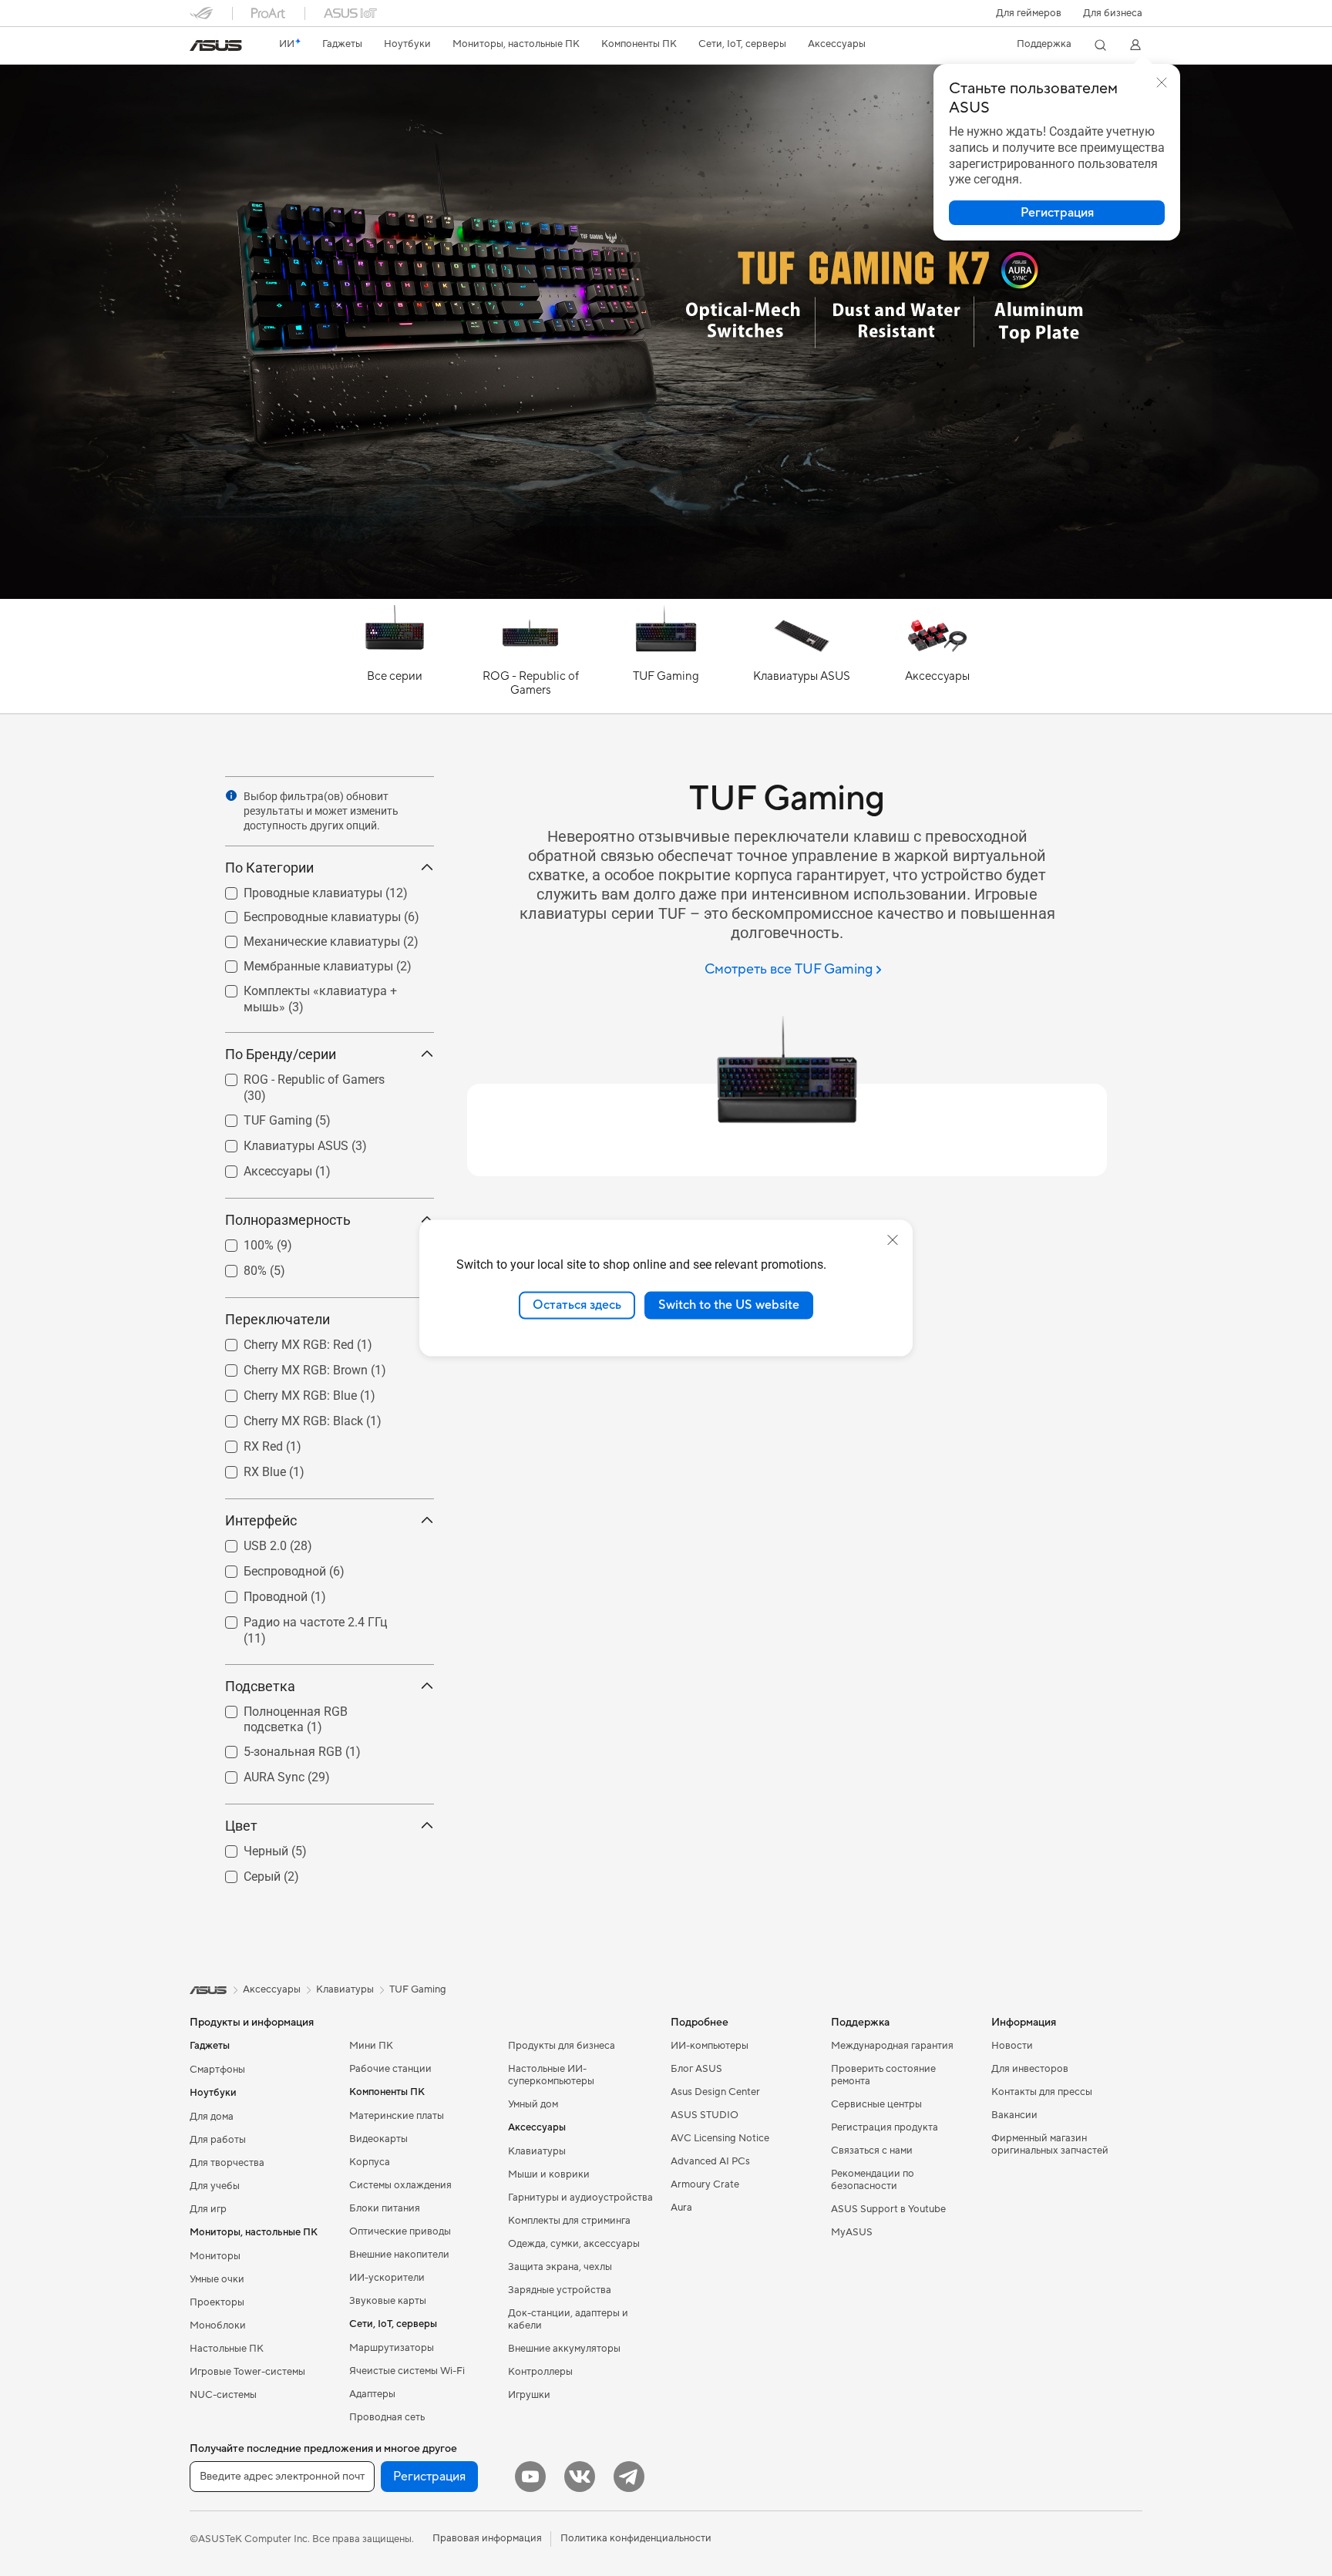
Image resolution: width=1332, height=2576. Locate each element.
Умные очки (217, 2279)
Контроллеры (540, 2372)
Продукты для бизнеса (562, 2046)
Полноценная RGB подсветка (309, 1708)
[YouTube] (530, 2477)
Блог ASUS (696, 2069)
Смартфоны (217, 2070)
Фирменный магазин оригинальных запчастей (1050, 2144)
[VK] (580, 2477)
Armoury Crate (705, 2184)
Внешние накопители (399, 2255)
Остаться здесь (577, 1305)
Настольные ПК (227, 2349)
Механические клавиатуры (303, 938)
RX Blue (246, 1468)
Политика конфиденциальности (636, 2538)
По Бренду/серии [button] (281, 1054)
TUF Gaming (259, 1116)
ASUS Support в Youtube (888, 2209)
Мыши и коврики (549, 2174)
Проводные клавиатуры (294, 889)
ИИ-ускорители (387, 2278)
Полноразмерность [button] (288, 1220)
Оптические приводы (400, 2231)
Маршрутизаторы (392, 2348)
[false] (1057, 213)
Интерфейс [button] (261, 1520)
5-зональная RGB (274, 1748)
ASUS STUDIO (705, 2115)
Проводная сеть (387, 2417)
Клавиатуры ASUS (277, 1142)
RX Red (245, 1443)
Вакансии (1014, 2115)
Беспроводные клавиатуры (304, 913)
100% (240, 1241)
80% (237, 1267)
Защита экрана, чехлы (560, 2267)
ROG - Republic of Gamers (296, 1076)
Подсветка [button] (260, 1686)
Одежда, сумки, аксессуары (574, 2244)
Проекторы (217, 2302)
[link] (216, 45)
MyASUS (852, 2232)
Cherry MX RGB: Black (285, 1417)
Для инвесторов (1030, 2069)
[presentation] (231, 795)
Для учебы (215, 2186)
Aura (681, 2208)
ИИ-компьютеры (710, 2046)
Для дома (212, 2117)
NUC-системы (223, 2395)
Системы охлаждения (400, 2185)
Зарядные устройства (560, 2290)
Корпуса (370, 2162)
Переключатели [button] (277, 1319)
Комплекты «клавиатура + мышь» (302, 993)
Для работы (218, 2140)
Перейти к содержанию (199, 47)
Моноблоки (218, 2325)
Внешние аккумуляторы (564, 2349)
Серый (244, 1873)
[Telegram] (629, 2477)
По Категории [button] (269, 868)
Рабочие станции (390, 2069)
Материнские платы (397, 2116)
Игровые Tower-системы (247, 2372)
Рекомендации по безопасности (873, 2180)
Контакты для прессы (1042, 2092)
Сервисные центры (876, 2104)
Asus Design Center (715, 2092)
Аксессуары (259, 1167)
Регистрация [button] (429, 2477)
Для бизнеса (1113, 13)
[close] (893, 1240)
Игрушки (529, 2395)
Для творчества (227, 2163)
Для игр (208, 2209)
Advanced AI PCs (710, 2161)
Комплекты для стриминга (569, 2221)
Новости (1012, 2046)
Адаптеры (372, 2394)
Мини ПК (371, 2046)
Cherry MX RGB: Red (280, 1341)
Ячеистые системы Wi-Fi (407, 2371)
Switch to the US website (729, 1305)
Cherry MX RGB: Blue (282, 1392)
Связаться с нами (872, 2151)
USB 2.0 (247, 1542)
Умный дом (533, 2104)
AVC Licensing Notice (720, 2138)
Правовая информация (487, 2538)
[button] (1029, 13)
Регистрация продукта (885, 2127)
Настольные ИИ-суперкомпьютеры (551, 2075)
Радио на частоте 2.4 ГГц (297, 1618)
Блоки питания (385, 2208)
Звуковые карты (388, 2301)
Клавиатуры (537, 2151)
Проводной (257, 1593)
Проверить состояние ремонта (883, 2075)
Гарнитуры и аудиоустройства (580, 2198)
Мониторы (215, 2256)
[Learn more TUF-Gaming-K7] (666, 595)
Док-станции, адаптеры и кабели (568, 2319)
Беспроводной (266, 1567)
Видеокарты (378, 2139)
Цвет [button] (241, 1826)
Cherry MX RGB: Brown (287, 1366)
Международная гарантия (892, 2046)
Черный (247, 1847)
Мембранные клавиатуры (300, 962)
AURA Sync (256, 1773)
